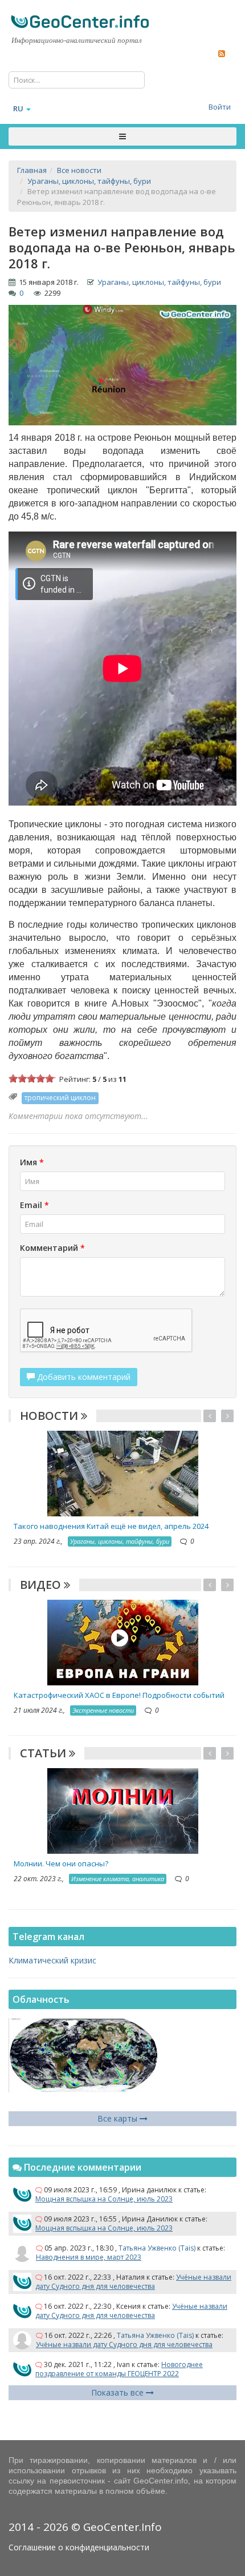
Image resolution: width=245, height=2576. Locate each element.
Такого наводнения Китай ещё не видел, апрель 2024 (111, 1526)
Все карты (119, 2118)
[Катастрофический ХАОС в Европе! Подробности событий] (123, 1641)
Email (34, 1205)
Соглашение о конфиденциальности (79, 2547)
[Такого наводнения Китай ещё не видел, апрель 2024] (123, 1473)
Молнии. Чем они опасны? (61, 1863)
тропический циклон (60, 1098)
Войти (220, 107)
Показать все (119, 2392)
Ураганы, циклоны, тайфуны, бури (159, 282)
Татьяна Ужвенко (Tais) (157, 2248)
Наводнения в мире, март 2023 (89, 2257)
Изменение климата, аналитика (118, 1879)
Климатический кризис (52, 1960)
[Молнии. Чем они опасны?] (123, 1810)
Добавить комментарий (83, 1377)
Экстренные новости (103, 1710)
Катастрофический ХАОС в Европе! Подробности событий (119, 1695)
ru (18, 108)
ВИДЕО (42, 1585)
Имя (32, 1162)
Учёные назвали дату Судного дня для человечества (133, 2282)
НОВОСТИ (50, 1416)
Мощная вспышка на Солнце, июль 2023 (104, 2199)
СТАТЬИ (44, 1753)
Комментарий (52, 1248)
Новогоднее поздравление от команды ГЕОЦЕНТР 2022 (119, 2369)
